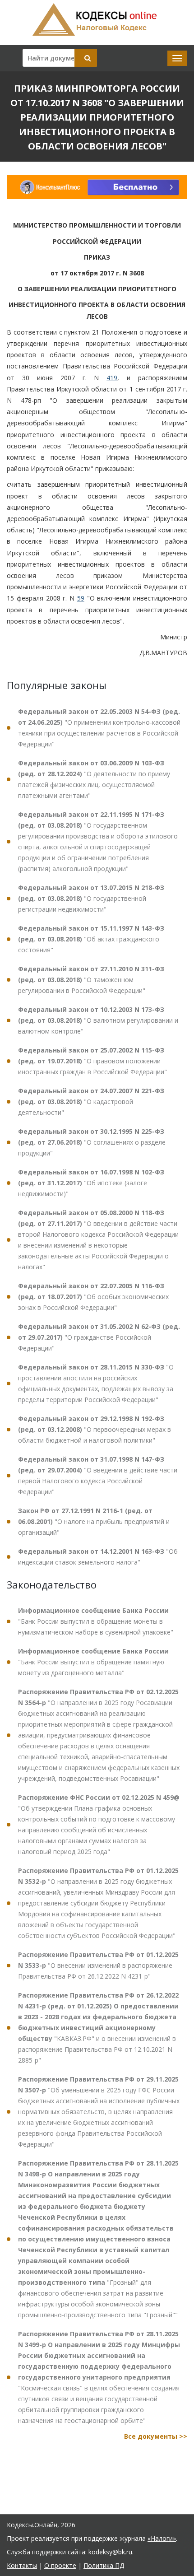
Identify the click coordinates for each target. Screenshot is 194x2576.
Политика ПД (104, 2565)
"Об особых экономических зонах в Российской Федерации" (93, 1297)
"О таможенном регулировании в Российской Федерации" (91, 980)
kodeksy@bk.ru (110, 2552)
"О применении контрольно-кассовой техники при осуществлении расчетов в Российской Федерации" (99, 728)
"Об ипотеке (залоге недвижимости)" (91, 1183)
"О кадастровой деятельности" (91, 1102)
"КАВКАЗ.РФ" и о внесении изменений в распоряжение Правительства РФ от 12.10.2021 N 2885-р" (98, 2028)
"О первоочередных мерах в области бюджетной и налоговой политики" (95, 1429)
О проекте (60, 2565)
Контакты (22, 2565)
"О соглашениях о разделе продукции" (92, 1142)
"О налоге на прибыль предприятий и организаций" (94, 1521)
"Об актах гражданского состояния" (91, 939)
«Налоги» (162, 2538)
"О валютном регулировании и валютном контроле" (98, 1020)
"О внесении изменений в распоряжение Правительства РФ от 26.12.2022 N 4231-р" (98, 1965)
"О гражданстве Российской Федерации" (99, 1337)
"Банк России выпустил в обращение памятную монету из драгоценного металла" (93, 1662)
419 (112, 378)
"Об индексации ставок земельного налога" (98, 1557)
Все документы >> (156, 2436)
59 (81, 598)
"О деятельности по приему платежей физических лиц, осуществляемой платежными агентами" (94, 779)
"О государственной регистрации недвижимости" (91, 898)
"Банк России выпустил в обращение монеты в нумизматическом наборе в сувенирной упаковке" (96, 1621)
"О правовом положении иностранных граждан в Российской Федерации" (92, 1061)
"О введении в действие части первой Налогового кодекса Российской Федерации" (98, 1475)
